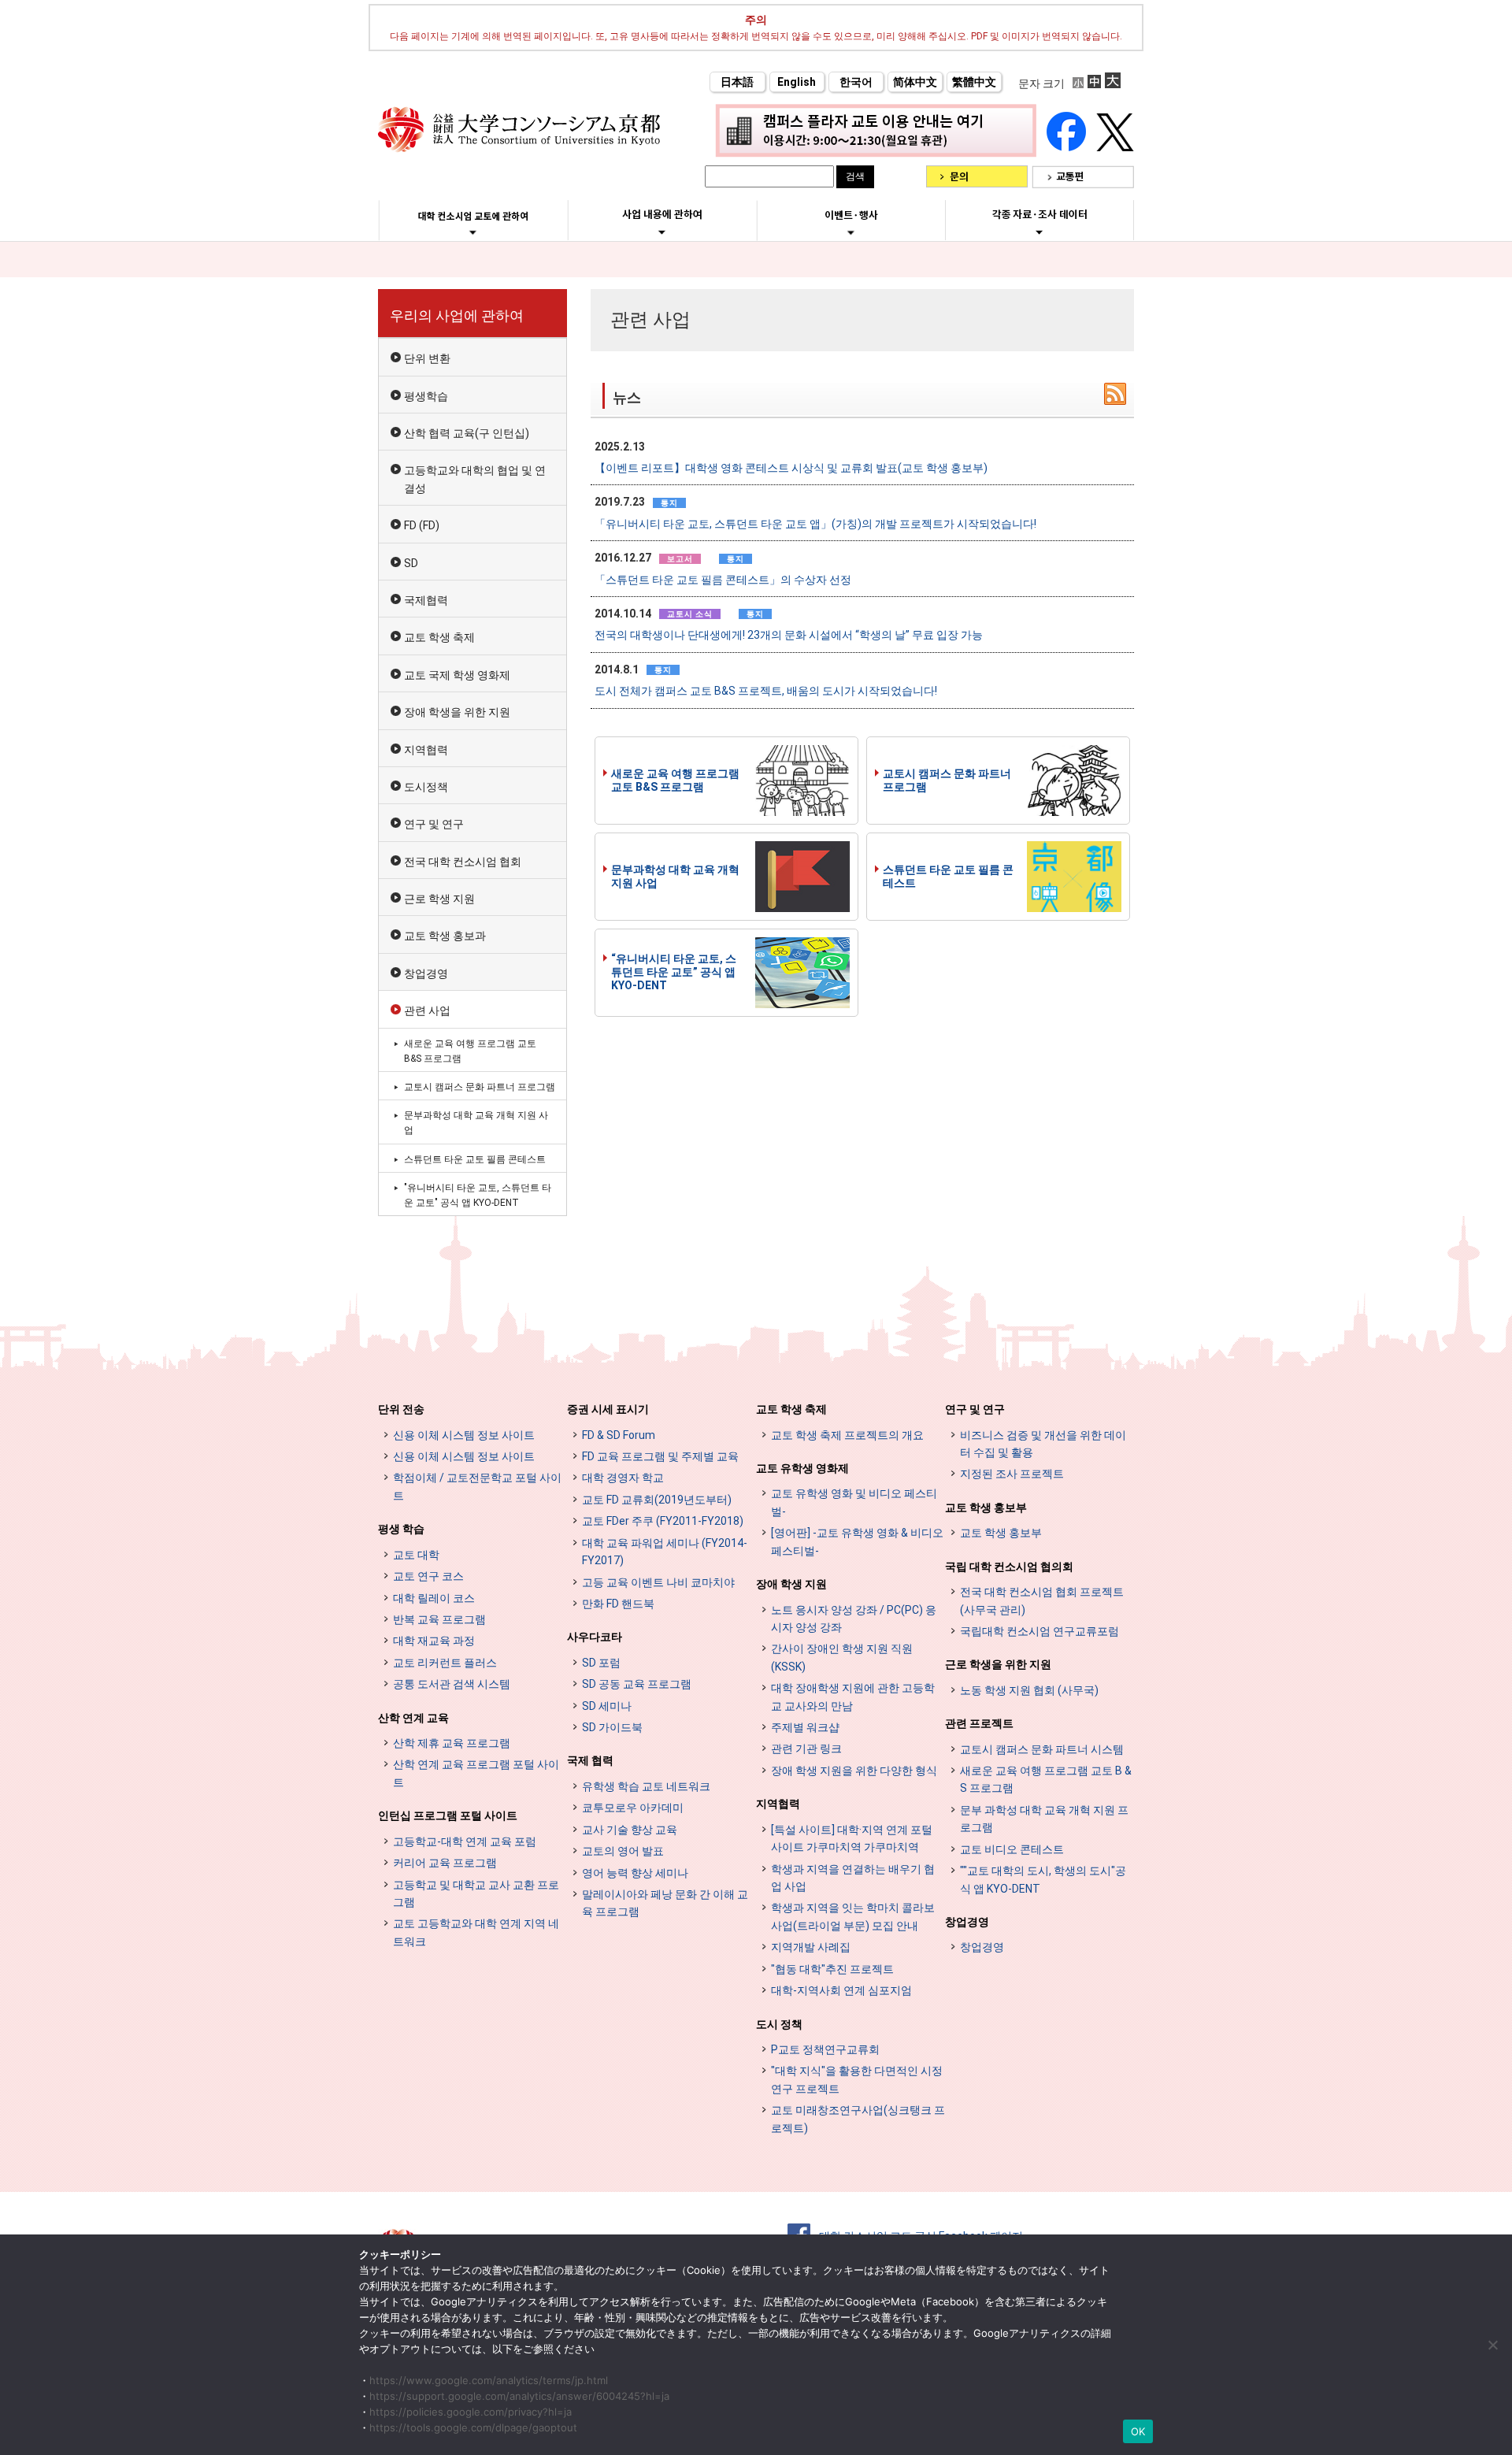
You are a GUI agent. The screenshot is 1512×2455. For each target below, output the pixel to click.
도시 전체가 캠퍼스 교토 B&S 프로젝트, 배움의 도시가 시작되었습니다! (766, 691)
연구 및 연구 (434, 824)
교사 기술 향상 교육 (630, 1830)
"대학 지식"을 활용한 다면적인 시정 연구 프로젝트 (857, 2079)
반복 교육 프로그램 (439, 1619)
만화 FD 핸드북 (618, 1604)
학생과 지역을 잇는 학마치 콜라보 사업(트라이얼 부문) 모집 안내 (853, 1916)
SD (411, 563)
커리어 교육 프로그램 (445, 1863)
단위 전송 (401, 1409)
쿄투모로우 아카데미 (633, 1808)
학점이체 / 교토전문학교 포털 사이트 (477, 1486)
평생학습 (426, 396)
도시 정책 (779, 2024)
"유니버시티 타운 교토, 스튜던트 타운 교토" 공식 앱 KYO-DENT (478, 1195)
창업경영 (426, 973)
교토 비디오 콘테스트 (1012, 1849)
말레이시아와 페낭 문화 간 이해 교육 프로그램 (665, 1903)
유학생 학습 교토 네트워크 (646, 1786)
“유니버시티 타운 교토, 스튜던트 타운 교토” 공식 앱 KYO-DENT (674, 972)
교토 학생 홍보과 (445, 936)
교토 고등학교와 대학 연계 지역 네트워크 (476, 1932)
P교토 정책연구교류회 (825, 2049)
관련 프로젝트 (979, 1723)
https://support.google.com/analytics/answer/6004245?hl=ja (519, 2396)
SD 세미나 (607, 1706)
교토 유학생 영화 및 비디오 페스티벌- (854, 1502)
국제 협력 (590, 1760)
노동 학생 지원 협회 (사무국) (1029, 1690)
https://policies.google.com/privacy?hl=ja (471, 2412)
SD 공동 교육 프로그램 (637, 1684)
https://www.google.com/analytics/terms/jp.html (489, 2380)
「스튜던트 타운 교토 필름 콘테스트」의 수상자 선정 (723, 580)
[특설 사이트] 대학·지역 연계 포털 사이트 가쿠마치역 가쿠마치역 (852, 1838)
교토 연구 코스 (428, 1576)
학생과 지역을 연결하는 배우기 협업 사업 (853, 1878)
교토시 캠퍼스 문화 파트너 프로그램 (947, 780)
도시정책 (426, 787)
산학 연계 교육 (413, 1718)
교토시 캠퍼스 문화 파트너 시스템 (1042, 1749)
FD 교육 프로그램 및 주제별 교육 (660, 1456)
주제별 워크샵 (805, 1727)
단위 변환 (427, 358)
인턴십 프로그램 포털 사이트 (448, 1815)
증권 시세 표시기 (608, 1409)
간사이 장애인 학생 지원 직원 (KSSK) (842, 1657)
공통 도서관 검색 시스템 (452, 1684)
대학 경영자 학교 (623, 1478)
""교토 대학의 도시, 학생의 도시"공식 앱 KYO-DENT (1043, 1879)
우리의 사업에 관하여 (457, 315)
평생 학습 (401, 1529)
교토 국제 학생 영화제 (457, 675)
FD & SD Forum (619, 1435)
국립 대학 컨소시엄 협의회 (1009, 1567)
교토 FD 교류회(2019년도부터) (657, 1500)
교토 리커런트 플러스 (445, 1663)
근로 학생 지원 (439, 899)
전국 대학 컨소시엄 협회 (463, 862)
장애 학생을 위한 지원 (457, 712)
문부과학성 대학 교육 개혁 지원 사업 (675, 876)
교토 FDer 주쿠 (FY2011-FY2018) (663, 1521)
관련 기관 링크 (806, 1749)
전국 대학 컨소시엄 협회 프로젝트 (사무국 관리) (1042, 1600)
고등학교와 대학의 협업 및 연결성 (475, 479)
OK (1138, 2431)
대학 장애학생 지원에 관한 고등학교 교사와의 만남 (853, 1697)
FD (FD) (422, 525)
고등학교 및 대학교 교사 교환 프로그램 (476, 1893)
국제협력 (426, 600)
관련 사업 (427, 1011)
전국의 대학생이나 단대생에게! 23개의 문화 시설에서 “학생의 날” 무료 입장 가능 (789, 635)
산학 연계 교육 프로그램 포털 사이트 (476, 1773)
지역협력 (426, 750)
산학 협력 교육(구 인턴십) (467, 433)
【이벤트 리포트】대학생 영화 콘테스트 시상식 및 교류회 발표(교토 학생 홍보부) (791, 468)
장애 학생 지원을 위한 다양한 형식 (854, 1771)
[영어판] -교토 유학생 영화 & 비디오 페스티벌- (857, 1541)
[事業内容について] (662, 232)
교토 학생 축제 (439, 637)
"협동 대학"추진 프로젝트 (832, 1969)
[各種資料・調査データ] (1039, 232)
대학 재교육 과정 (434, 1641)
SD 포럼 (601, 1663)
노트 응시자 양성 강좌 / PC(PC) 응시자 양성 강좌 (854, 1619)
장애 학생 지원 (791, 1584)
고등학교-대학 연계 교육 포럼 (465, 1841)
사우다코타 (595, 1637)
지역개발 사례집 (811, 1947)
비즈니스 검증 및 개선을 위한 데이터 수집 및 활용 (1043, 1444)
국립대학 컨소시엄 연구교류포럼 (1039, 1631)
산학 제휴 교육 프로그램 (452, 1743)
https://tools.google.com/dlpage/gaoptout (473, 2427)
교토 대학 (416, 1555)
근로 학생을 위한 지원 (998, 1664)
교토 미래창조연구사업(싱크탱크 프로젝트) (858, 2119)
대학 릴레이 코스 (434, 1598)
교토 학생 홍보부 (986, 1507)
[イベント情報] (851, 232)
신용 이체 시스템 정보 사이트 (464, 1435)
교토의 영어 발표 (623, 1851)
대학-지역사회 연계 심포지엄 (841, 1990)
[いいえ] (1492, 2345)
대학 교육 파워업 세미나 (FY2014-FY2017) (665, 1552)
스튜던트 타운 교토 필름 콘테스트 (948, 876)
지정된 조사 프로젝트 (1012, 1474)
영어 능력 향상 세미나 (635, 1873)
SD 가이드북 (612, 1727)
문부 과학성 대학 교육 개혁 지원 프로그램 (1044, 1819)
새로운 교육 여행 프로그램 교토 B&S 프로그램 (675, 780)
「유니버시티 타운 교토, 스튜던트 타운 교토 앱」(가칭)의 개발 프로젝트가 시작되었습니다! (815, 524)
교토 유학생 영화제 (802, 1468)
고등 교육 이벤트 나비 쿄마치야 (658, 1582)
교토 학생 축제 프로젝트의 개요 (847, 1435)
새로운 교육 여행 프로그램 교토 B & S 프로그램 (1046, 1779)
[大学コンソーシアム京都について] (473, 232)
